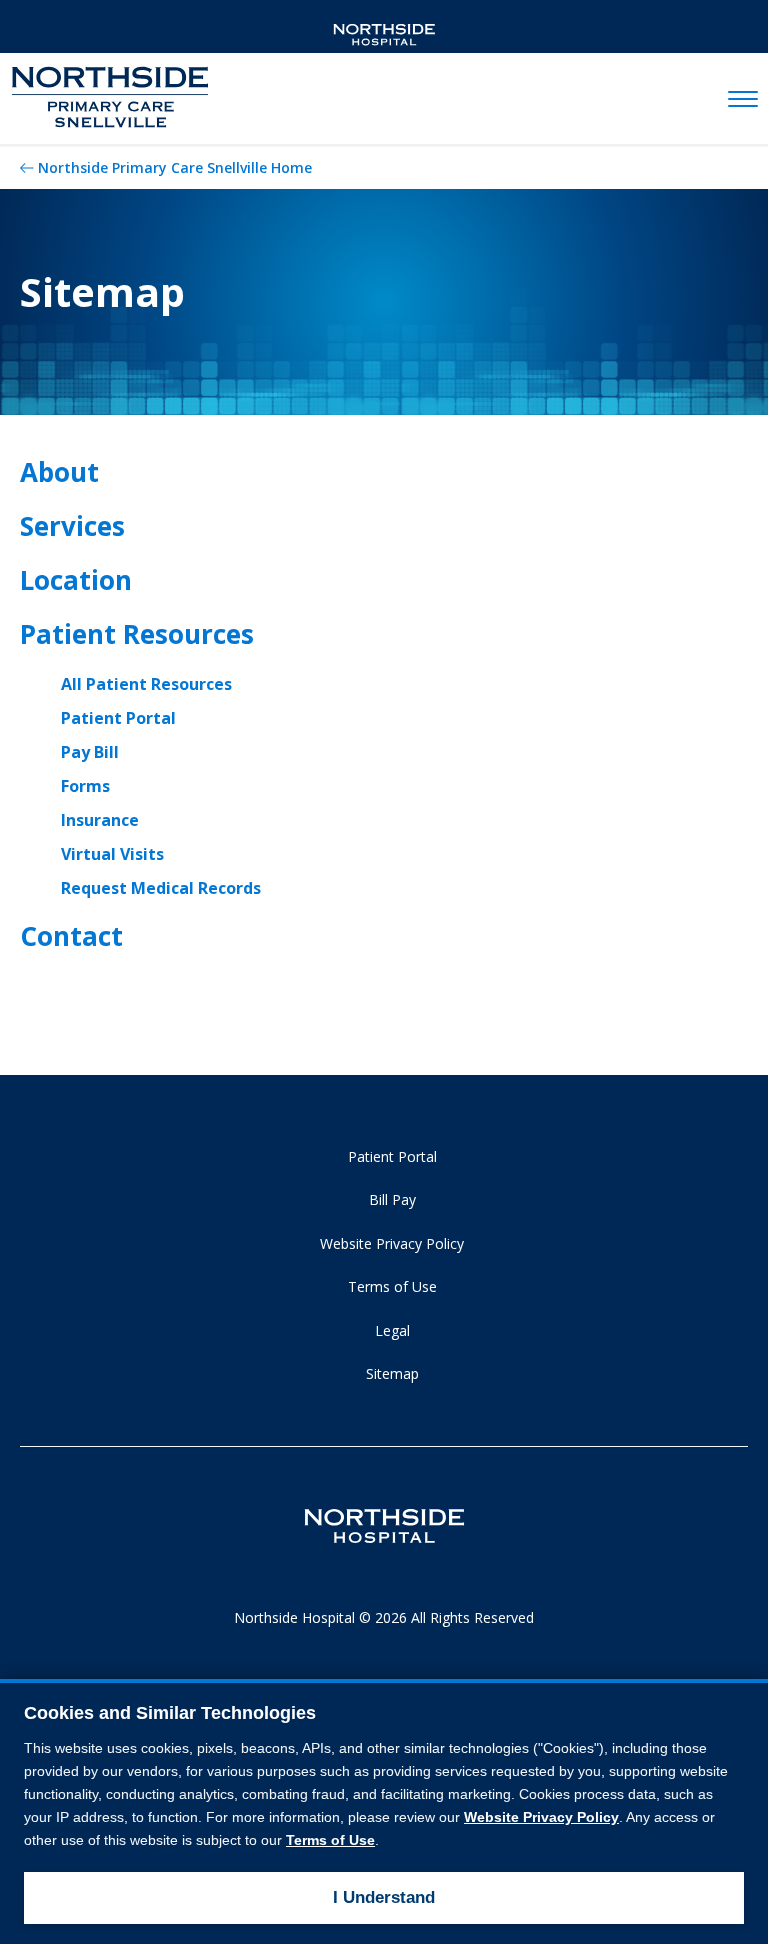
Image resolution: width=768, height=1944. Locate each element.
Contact (71, 936)
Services (72, 526)
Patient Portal (118, 718)
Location (76, 580)
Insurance (100, 820)
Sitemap (392, 1373)
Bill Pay (392, 1199)
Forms (85, 786)
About (59, 472)
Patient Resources (137, 634)
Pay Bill (90, 752)
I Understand (384, 1897)
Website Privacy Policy (392, 1243)
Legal (392, 1330)
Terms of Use (392, 1286)
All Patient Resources (146, 684)
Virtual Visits (112, 854)
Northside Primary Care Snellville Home (175, 167)
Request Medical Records (161, 888)
